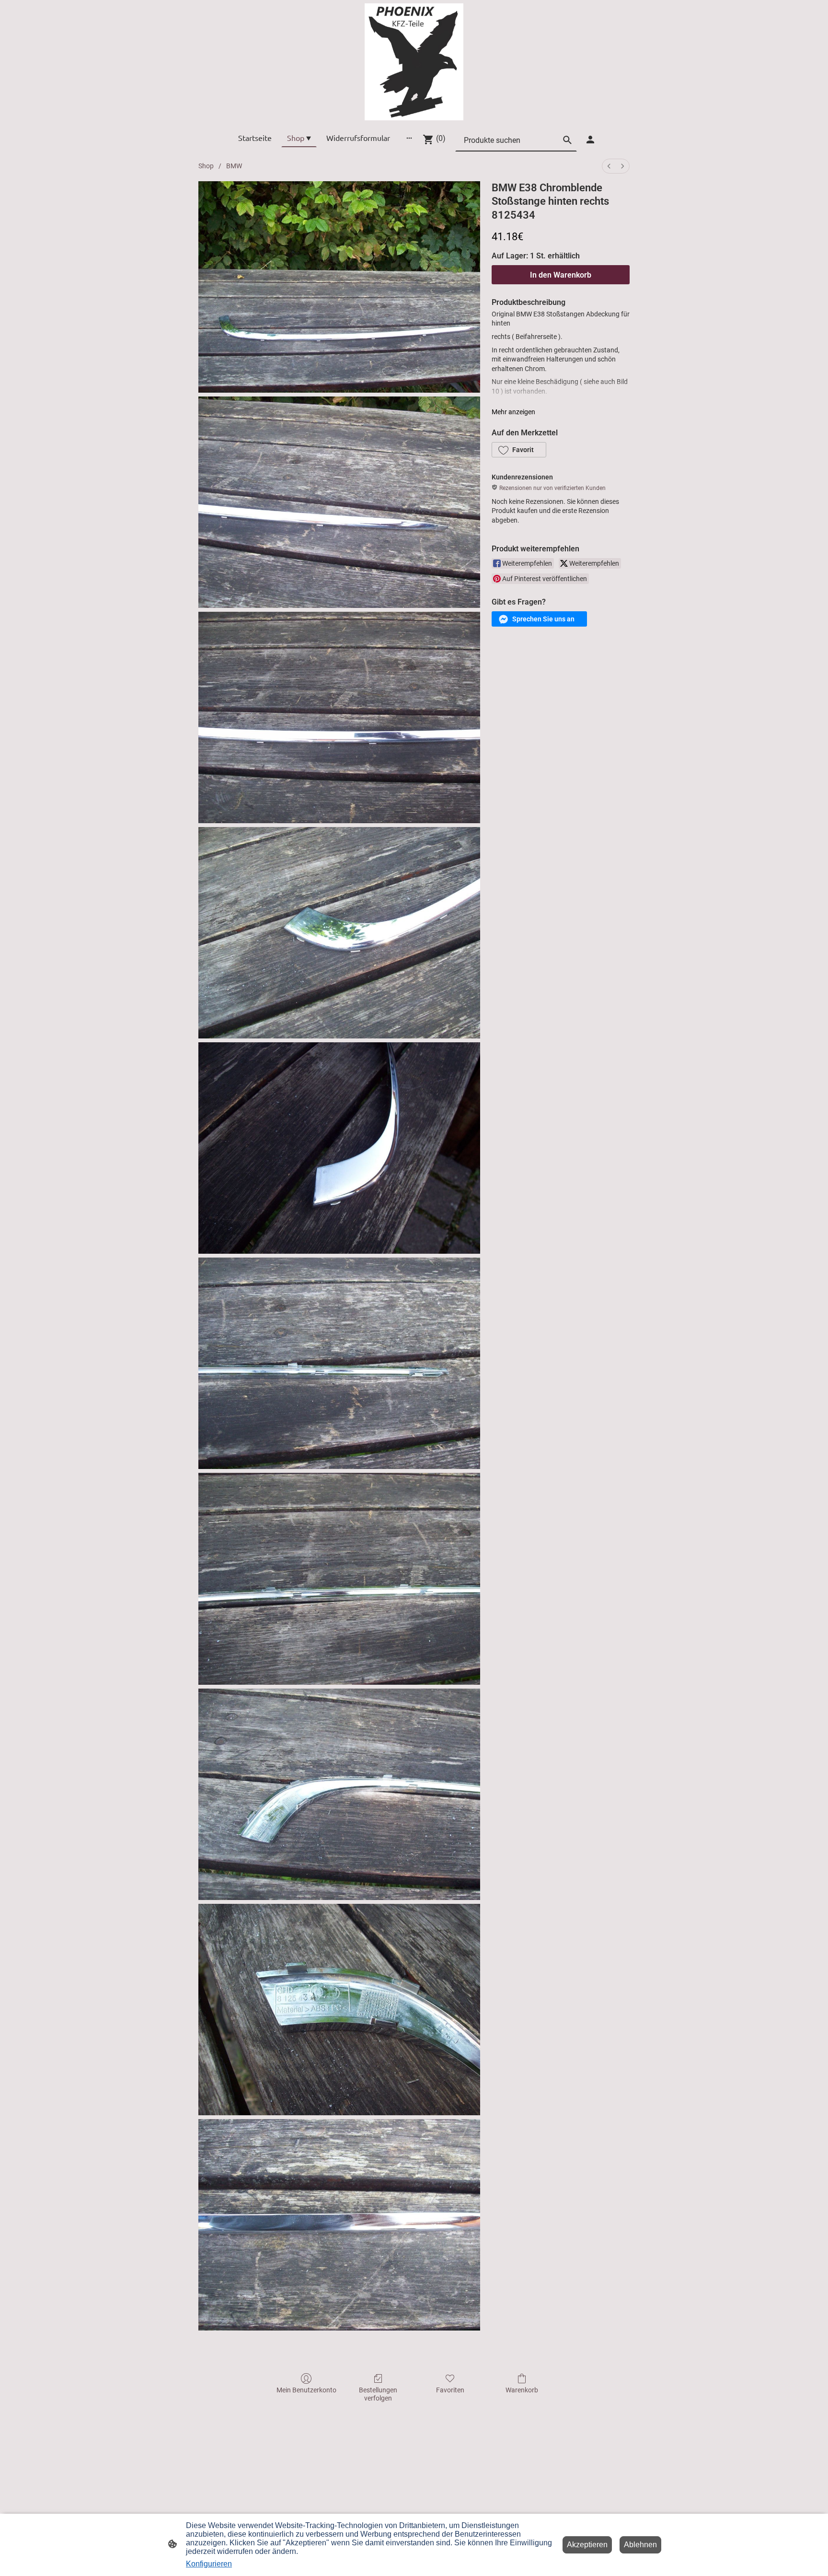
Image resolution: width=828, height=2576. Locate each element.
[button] (519, 450)
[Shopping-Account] (590, 140)
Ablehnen (640, 2545)
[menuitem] (609, 166)
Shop (206, 166)
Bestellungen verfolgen (378, 2394)
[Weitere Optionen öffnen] (409, 138)
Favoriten (450, 2390)
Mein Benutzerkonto (306, 2390)
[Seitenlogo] (414, 62)
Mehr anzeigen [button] (513, 412)
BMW (234, 166)
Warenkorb (522, 2390)
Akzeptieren (587, 2545)
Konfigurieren (209, 2564)
